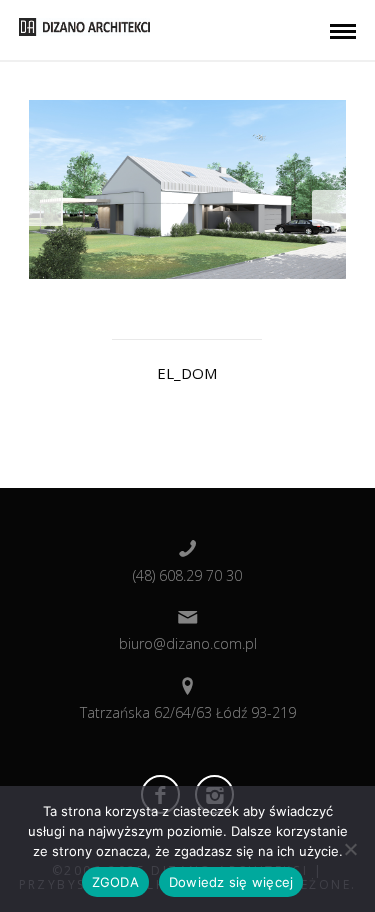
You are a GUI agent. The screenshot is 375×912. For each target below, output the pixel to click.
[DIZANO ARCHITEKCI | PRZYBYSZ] (84, 25)
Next (329, 208)
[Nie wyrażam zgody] (350, 849)
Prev (46, 208)
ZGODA (115, 882)
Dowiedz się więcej (231, 882)
